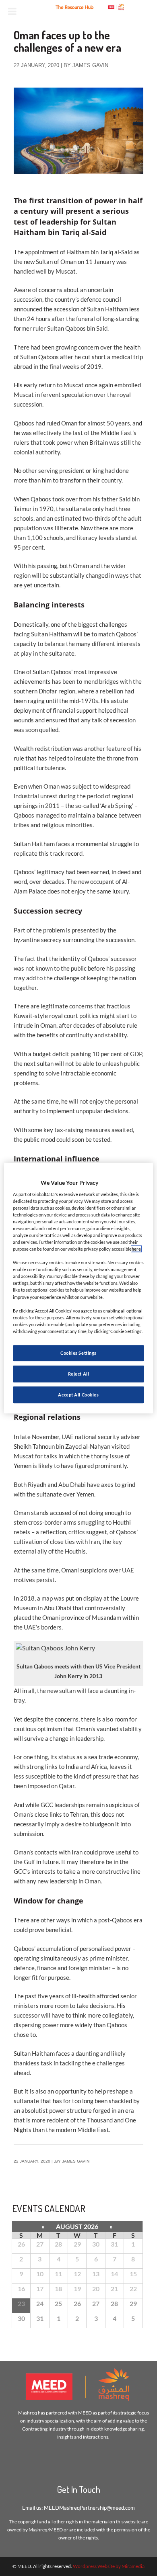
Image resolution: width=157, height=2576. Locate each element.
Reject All (79, 1374)
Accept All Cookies (78, 1395)
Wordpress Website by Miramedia (109, 2566)
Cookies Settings (78, 1353)
